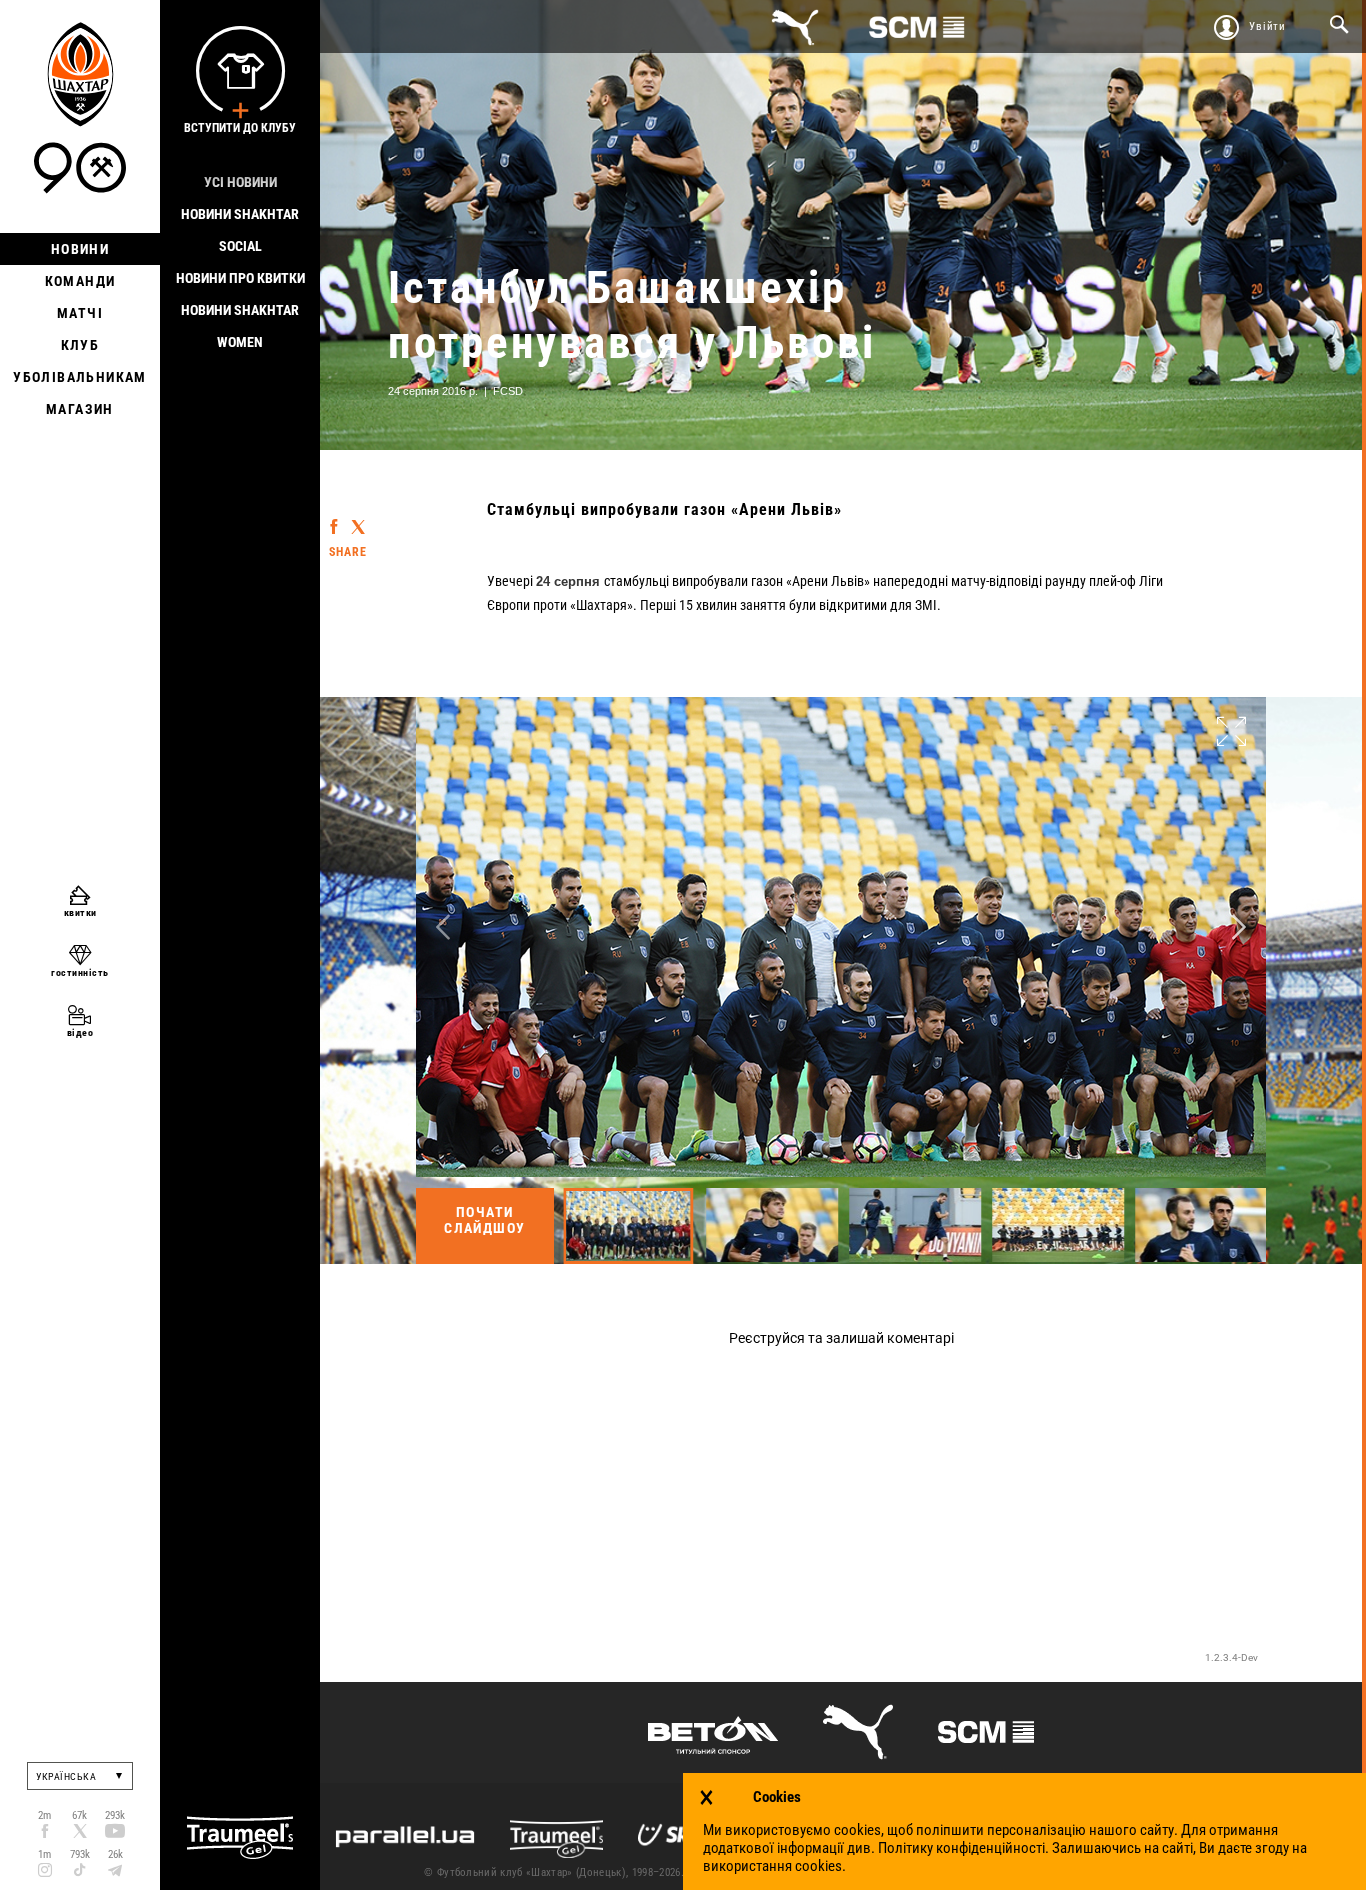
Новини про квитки (240, 278)
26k (115, 1854)
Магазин (80, 409)
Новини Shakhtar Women (240, 326)
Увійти (1267, 26)
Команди (80, 281)
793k (80, 1854)
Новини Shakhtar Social (240, 230)
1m (44, 1854)
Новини (80, 249)
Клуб (80, 345)
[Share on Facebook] (333, 517)
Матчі (80, 313)
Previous (443, 927)
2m (44, 1815)
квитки (80, 912)
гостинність (80, 972)
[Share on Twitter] (358, 518)
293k (115, 1815)
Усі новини (240, 182)
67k (79, 1815)
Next (1239, 927)
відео (80, 1032)
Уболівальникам (80, 377)
